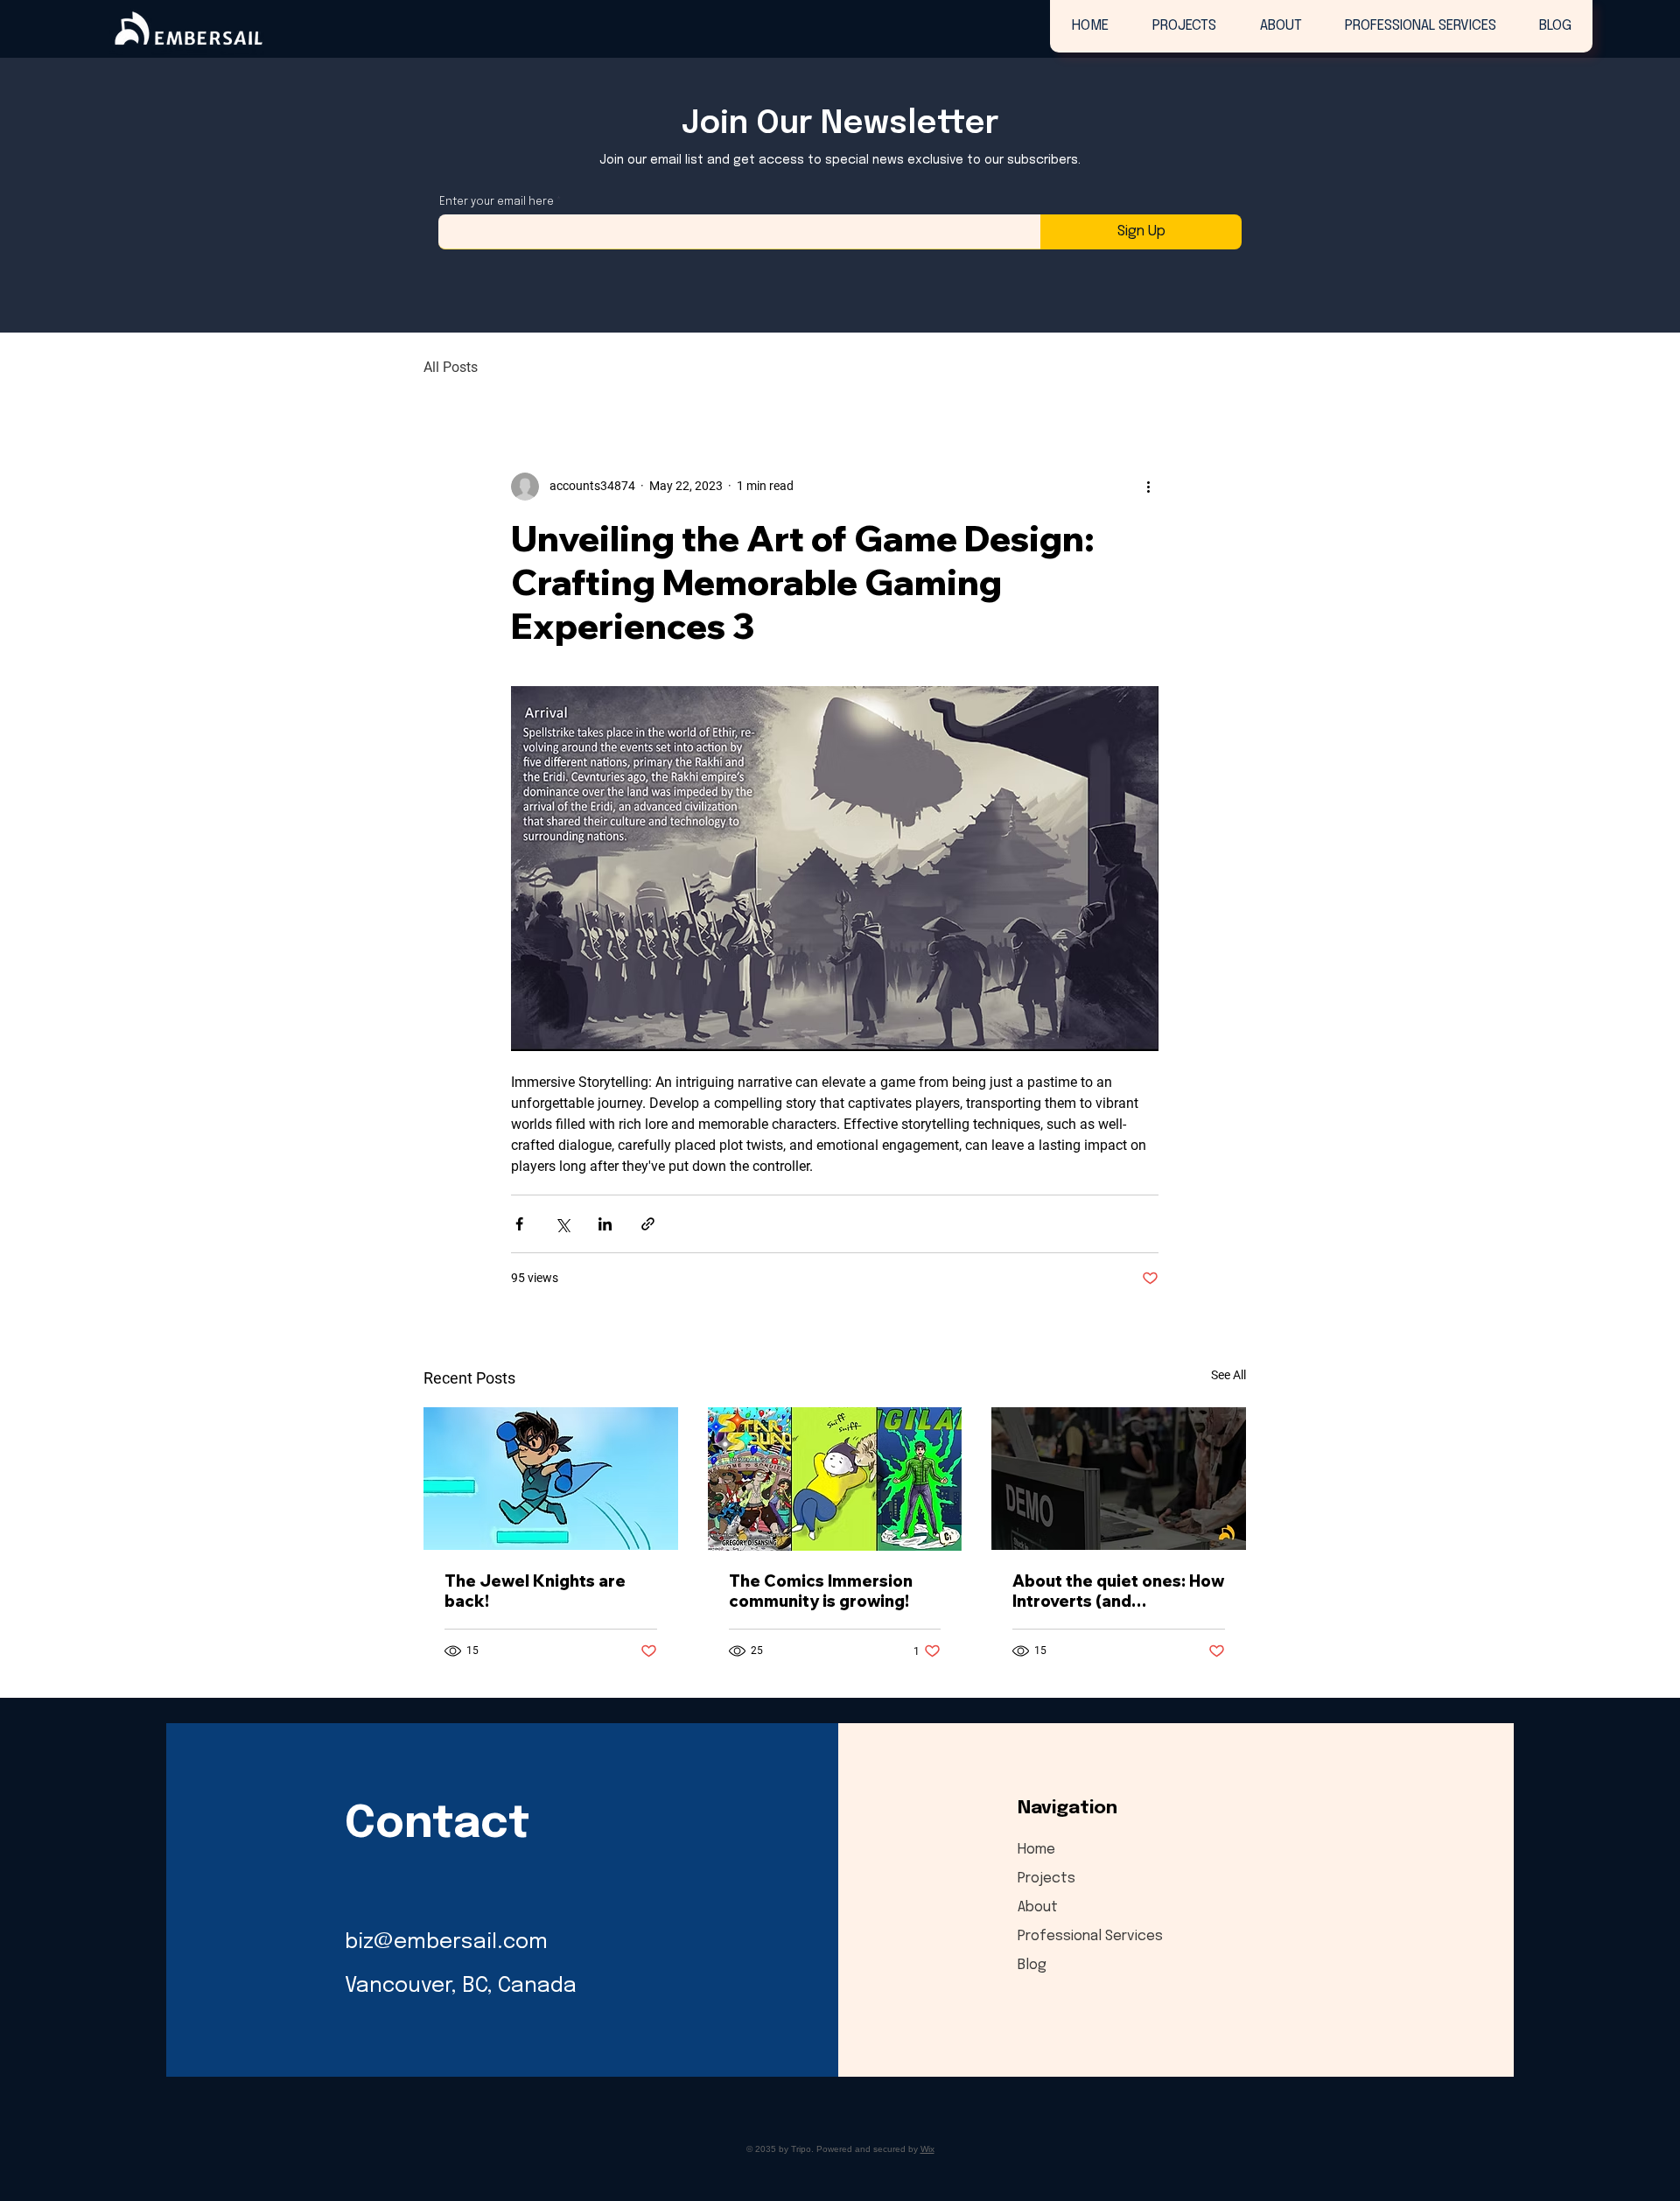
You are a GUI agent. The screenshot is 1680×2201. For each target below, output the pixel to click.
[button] (1183, 26)
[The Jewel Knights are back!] (551, 1479)
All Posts (451, 367)
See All (1228, 1375)
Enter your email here (497, 202)
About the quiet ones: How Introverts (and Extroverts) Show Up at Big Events (1118, 1591)
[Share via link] (648, 1224)
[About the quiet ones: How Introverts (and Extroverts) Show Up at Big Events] (1119, 1479)
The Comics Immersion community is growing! (821, 1591)
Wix (927, 2149)
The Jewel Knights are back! (535, 1591)
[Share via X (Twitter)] (562, 1224)
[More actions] (1148, 487)
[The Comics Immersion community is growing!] (835, 1479)
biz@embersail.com (446, 1942)
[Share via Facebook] (519, 1224)
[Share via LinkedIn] (605, 1224)
